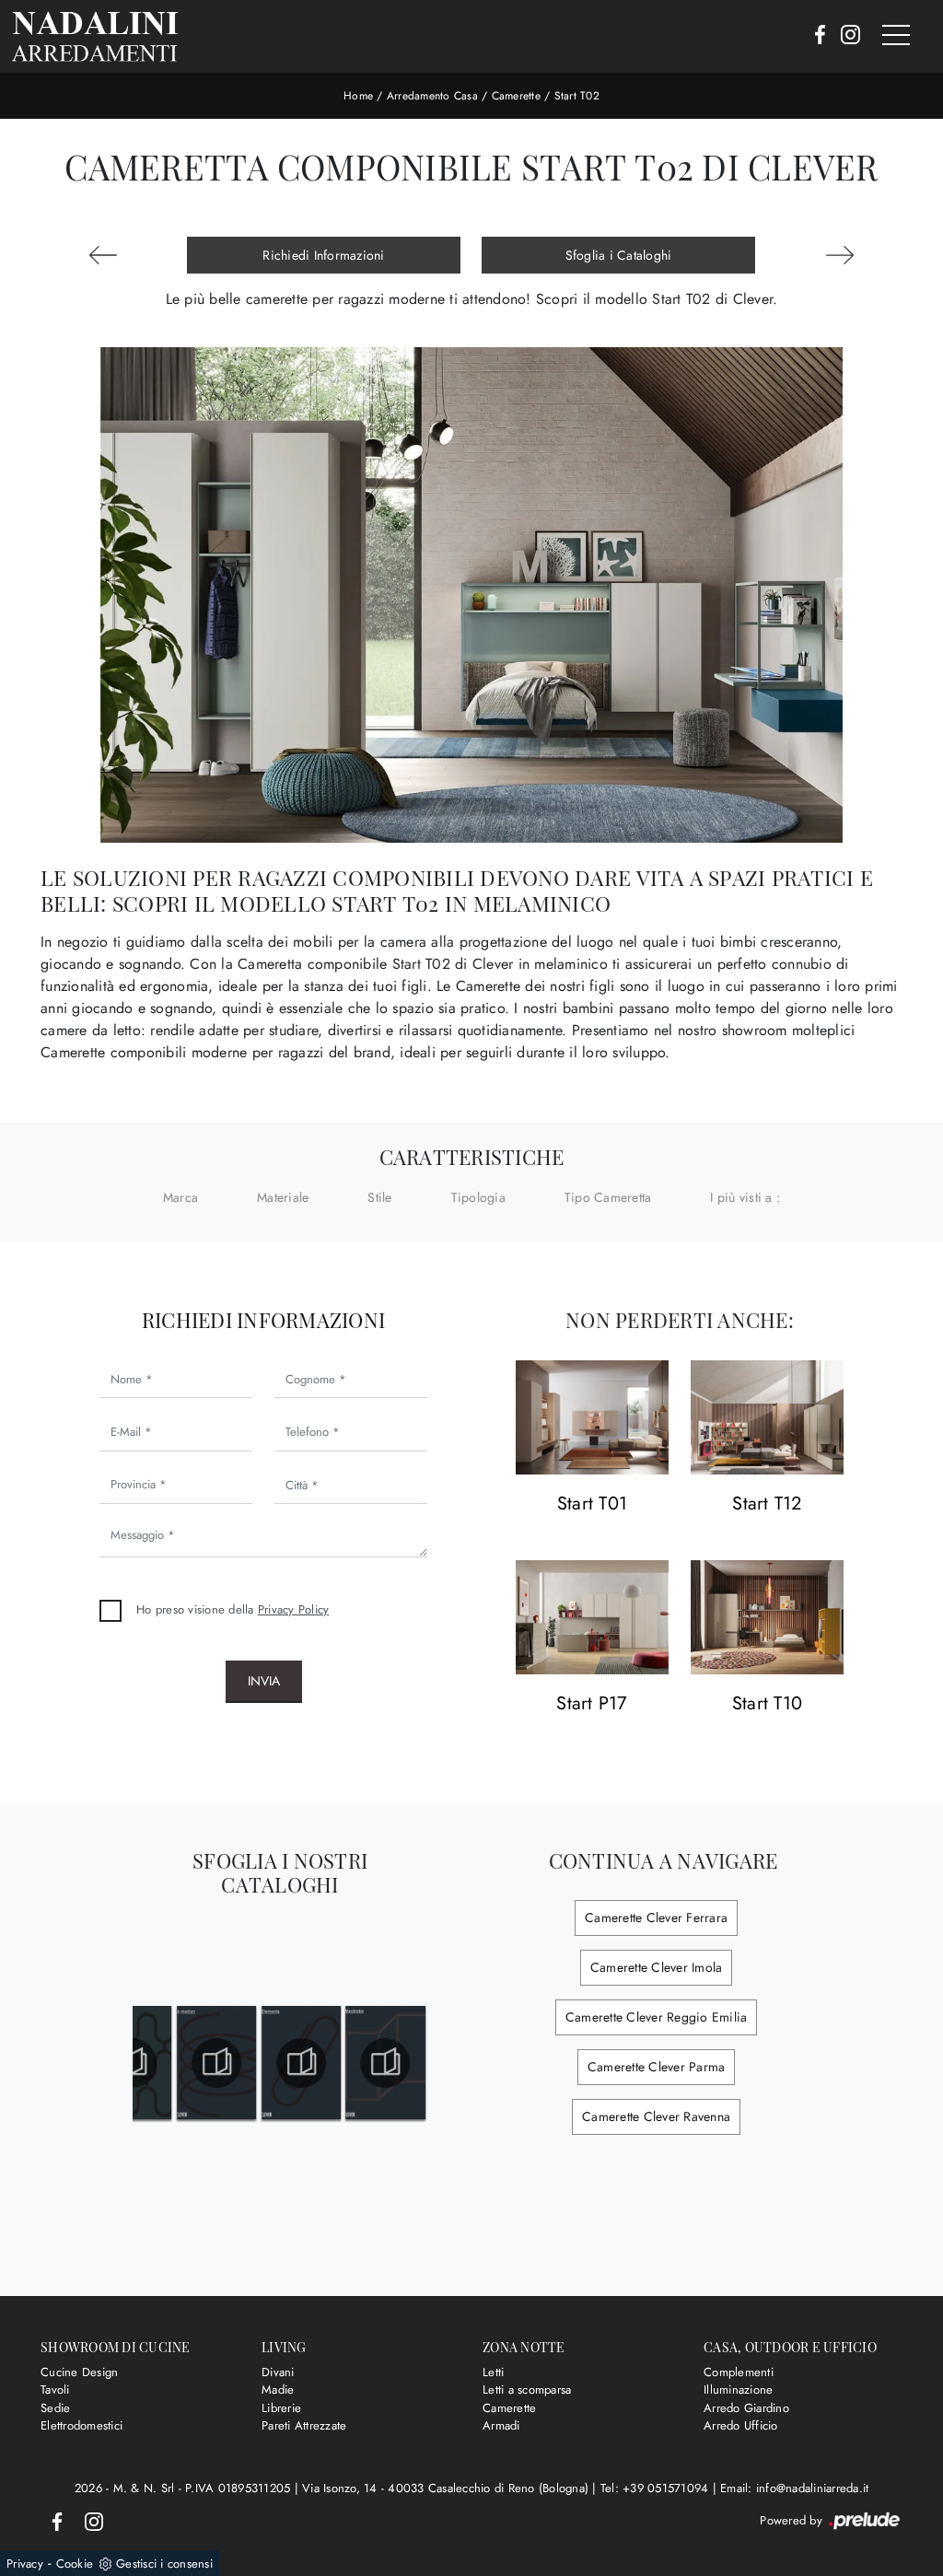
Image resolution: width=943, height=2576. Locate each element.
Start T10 (767, 1704)
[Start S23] (840, 255)
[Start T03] (103, 255)
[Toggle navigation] (896, 36)
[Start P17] (592, 1618)
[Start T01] (592, 1418)
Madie (278, 2390)
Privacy (25, 2564)
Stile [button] (379, 1197)
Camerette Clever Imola (657, 1967)
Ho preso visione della (233, 1609)
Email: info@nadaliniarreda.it (794, 2488)
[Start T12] (767, 1418)
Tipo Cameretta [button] (608, 1197)
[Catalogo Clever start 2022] (175, 2063)
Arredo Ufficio (741, 2425)
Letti (493, 2372)
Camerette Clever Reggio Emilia (657, 2017)
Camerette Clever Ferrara (656, 1917)
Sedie (55, 2408)
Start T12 (767, 1504)
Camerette (516, 96)
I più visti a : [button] (745, 1197)
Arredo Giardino (746, 2408)
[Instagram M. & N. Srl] (845, 36)
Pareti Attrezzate (304, 2425)
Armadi (501, 2425)
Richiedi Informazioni (323, 255)
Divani (278, 2372)
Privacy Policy (294, 1609)
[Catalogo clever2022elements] (343, 2063)
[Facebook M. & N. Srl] (815, 36)
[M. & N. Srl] (95, 36)
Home (358, 96)
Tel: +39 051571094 (657, 2488)
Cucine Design (79, 2372)
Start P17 (592, 1704)
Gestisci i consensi (164, 2564)
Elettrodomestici (81, 2425)
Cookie (75, 2564)
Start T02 (577, 96)
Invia (264, 1681)
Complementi (739, 2372)
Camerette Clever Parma (657, 2067)
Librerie (281, 2408)
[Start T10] (767, 1618)
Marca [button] (180, 1197)
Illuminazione (738, 2390)
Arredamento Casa (432, 96)
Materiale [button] (283, 1197)
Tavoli (55, 2390)
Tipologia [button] (478, 1197)
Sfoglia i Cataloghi (619, 255)
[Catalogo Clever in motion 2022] (259, 2063)
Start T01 (592, 1504)
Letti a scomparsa (527, 2390)
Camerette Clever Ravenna (656, 2116)
